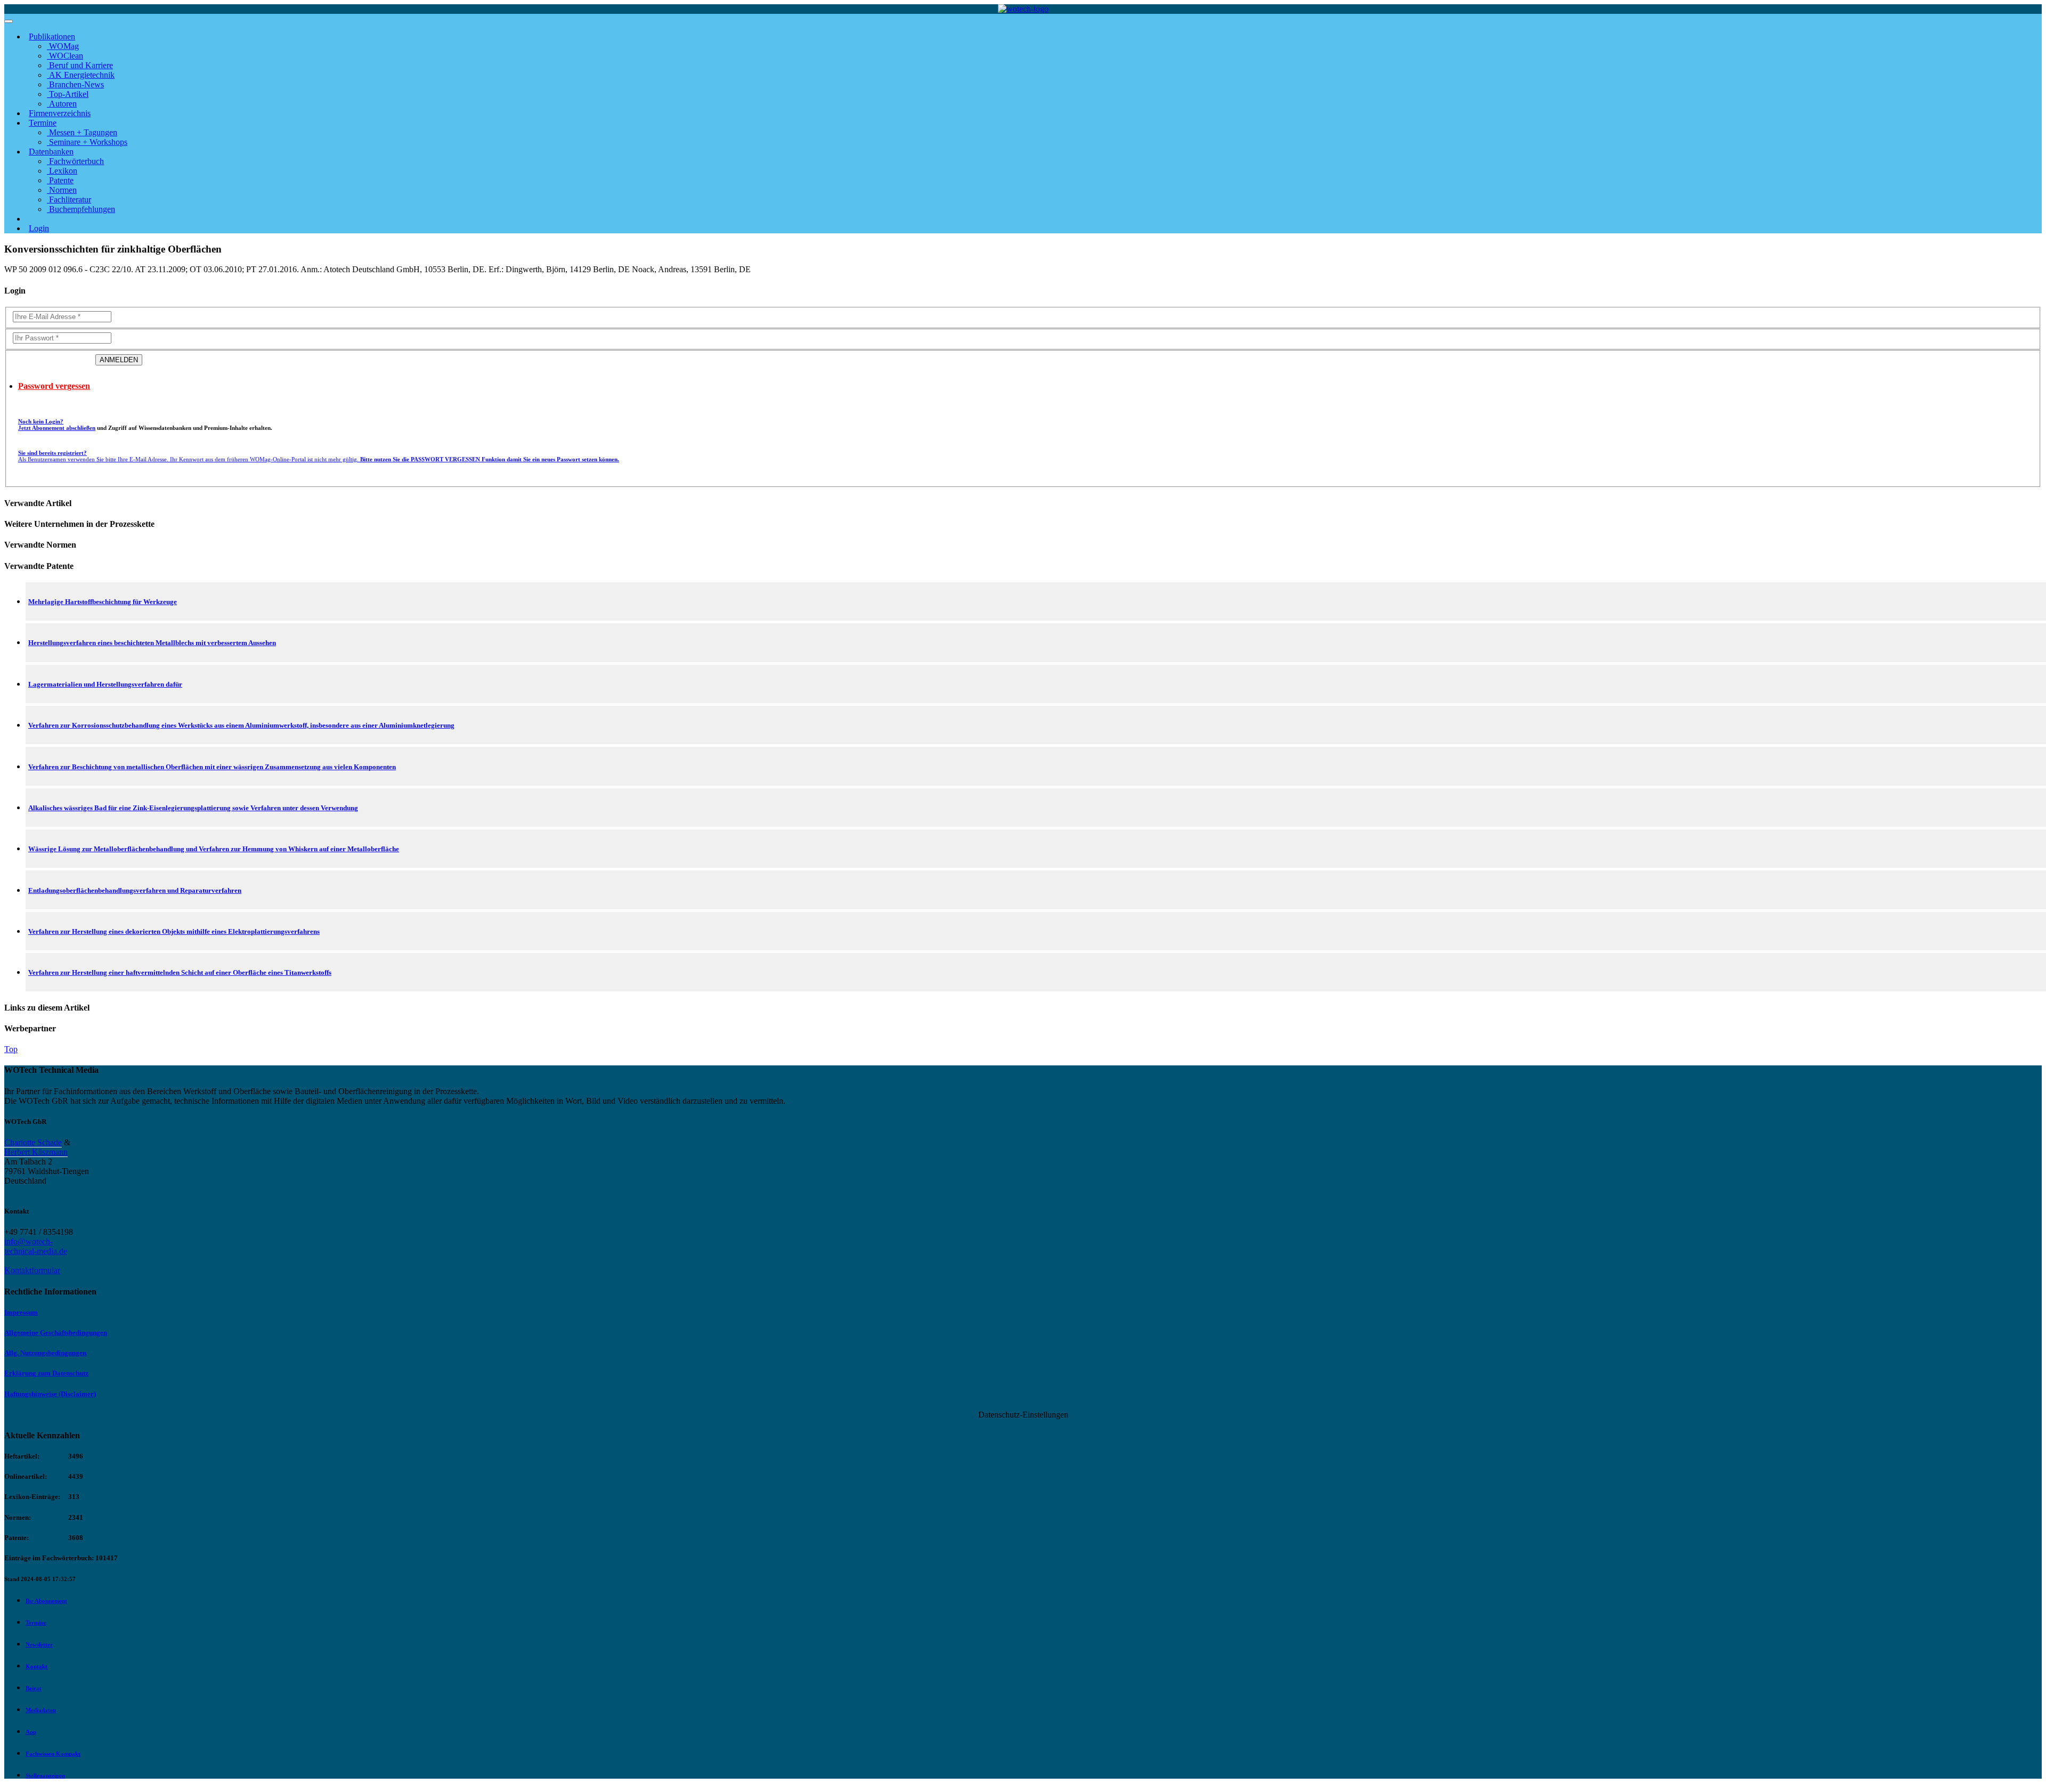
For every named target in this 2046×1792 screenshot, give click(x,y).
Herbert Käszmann (36, 1152)
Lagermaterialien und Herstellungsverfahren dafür (105, 684)
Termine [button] (43, 123)
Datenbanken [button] (51, 152)
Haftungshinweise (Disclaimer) (50, 1394)
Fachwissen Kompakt (53, 1754)
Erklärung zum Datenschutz (46, 1373)
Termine (36, 1623)
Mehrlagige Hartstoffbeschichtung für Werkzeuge (103, 602)
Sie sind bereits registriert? (319, 456)
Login (39, 228)
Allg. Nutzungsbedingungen (45, 1353)
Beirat (34, 1688)
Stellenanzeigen (45, 1775)
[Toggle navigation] (9, 21)
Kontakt (36, 1666)
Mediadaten (41, 1710)
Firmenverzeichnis (60, 113)
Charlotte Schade (33, 1142)
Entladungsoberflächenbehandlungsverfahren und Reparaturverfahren (135, 890)
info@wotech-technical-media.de (36, 1246)
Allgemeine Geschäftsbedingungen (56, 1333)
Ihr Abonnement (46, 1601)
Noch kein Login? (57, 425)
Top (11, 1049)
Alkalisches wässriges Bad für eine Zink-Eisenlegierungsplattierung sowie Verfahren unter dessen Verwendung (193, 808)
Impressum (21, 1312)
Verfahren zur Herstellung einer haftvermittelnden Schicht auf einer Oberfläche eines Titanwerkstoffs (180, 972)
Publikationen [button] (52, 36)
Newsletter (39, 1644)
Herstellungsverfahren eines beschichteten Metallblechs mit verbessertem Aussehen (152, 643)
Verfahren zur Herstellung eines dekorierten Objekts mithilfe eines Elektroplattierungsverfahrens (174, 931)
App (31, 1732)
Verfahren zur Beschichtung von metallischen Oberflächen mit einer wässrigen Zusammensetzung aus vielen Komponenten (212, 767)
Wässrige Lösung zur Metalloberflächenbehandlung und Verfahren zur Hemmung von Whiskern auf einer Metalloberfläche (214, 849)
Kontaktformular (32, 1270)
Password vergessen (54, 386)
